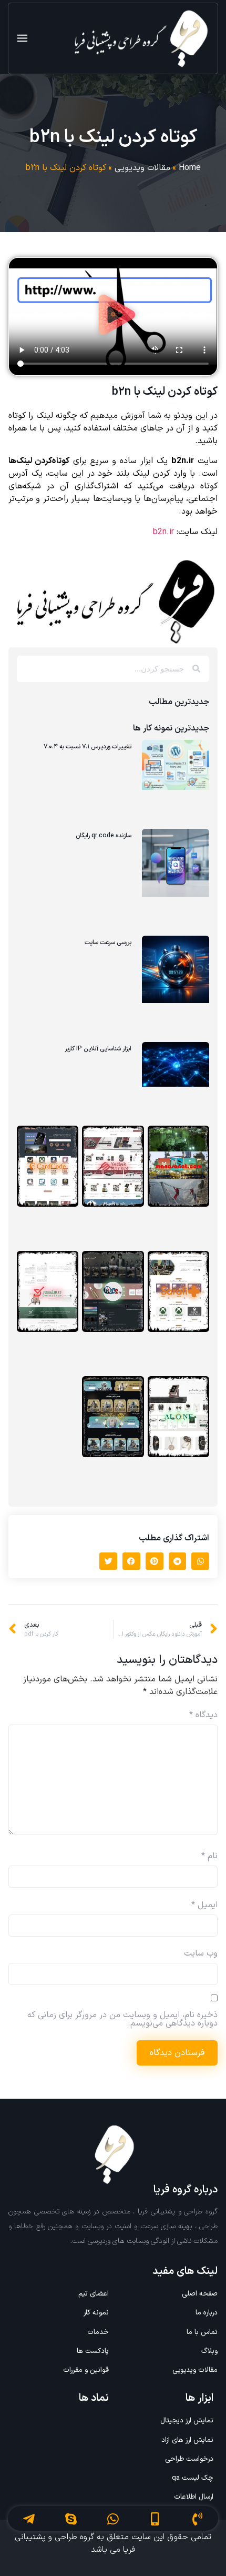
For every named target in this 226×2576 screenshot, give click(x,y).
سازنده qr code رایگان (104, 836)
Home (190, 168)
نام (209, 1856)
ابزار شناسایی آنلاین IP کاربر (98, 1049)
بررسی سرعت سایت (108, 943)
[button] (113, 317)
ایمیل (204, 1905)
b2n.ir (163, 532)
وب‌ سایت (201, 1953)
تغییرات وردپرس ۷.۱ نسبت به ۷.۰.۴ (88, 747)
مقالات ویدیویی (142, 168)
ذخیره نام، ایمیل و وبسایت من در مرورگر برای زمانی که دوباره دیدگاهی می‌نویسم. (122, 2019)
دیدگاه (203, 1715)
